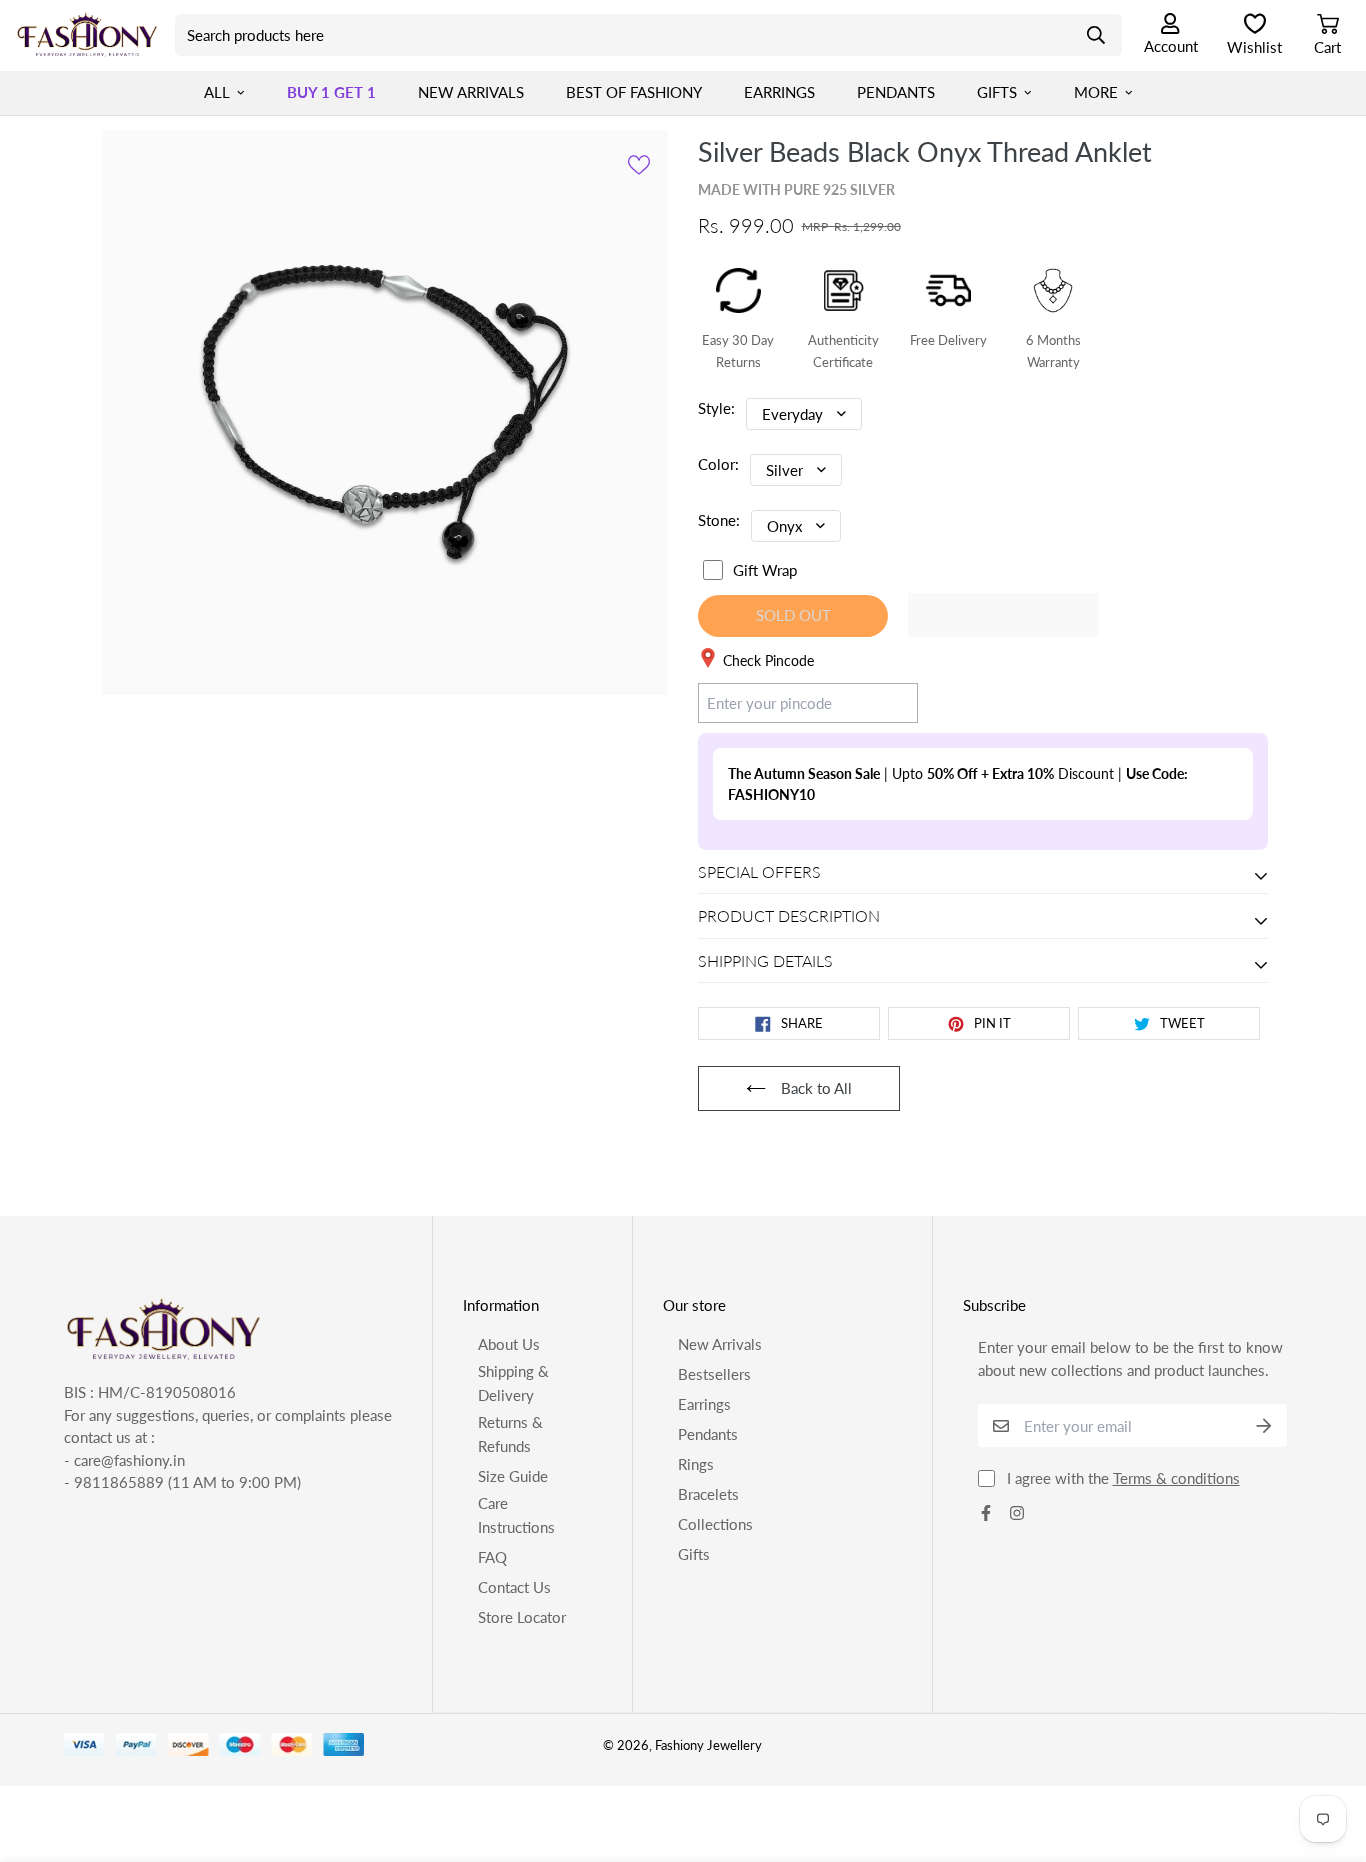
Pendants (896, 92)
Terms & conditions (1176, 1478)
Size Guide (513, 1476)
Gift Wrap (765, 570)
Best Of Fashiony (634, 92)
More (1096, 92)
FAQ (492, 1557)
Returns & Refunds (510, 1434)
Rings (696, 1464)
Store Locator (522, 1617)
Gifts (997, 92)
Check (878, 702)
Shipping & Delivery (513, 1383)
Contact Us (514, 1587)
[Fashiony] (87, 35)
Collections (715, 1524)
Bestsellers (714, 1374)
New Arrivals (471, 92)
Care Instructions (516, 1515)
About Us (509, 1344)
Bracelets (708, 1494)
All (217, 92)
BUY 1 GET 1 (331, 92)
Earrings (779, 92)
